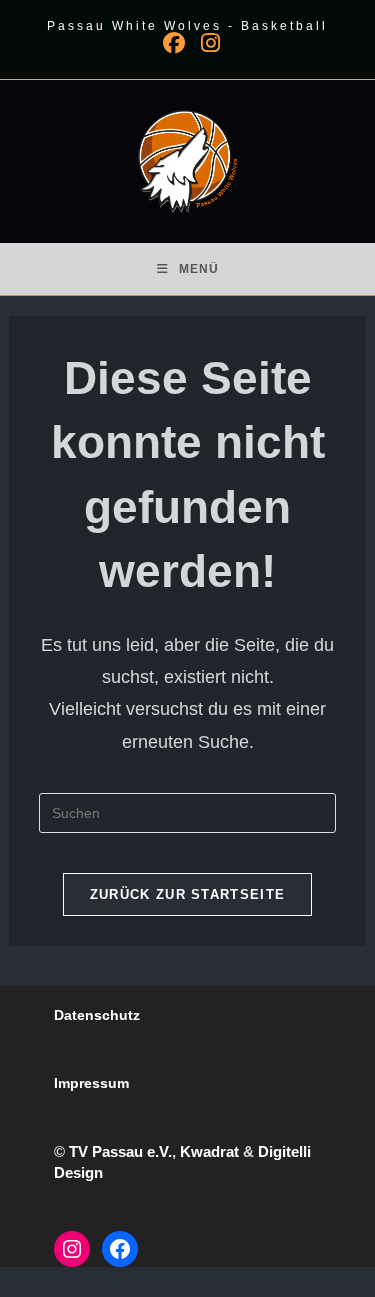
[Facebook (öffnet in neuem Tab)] (174, 43)
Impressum (91, 1083)
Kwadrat (209, 1151)
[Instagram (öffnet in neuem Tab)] (206, 43)
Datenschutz (97, 1015)
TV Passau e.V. (120, 1151)
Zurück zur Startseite (187, 894)
